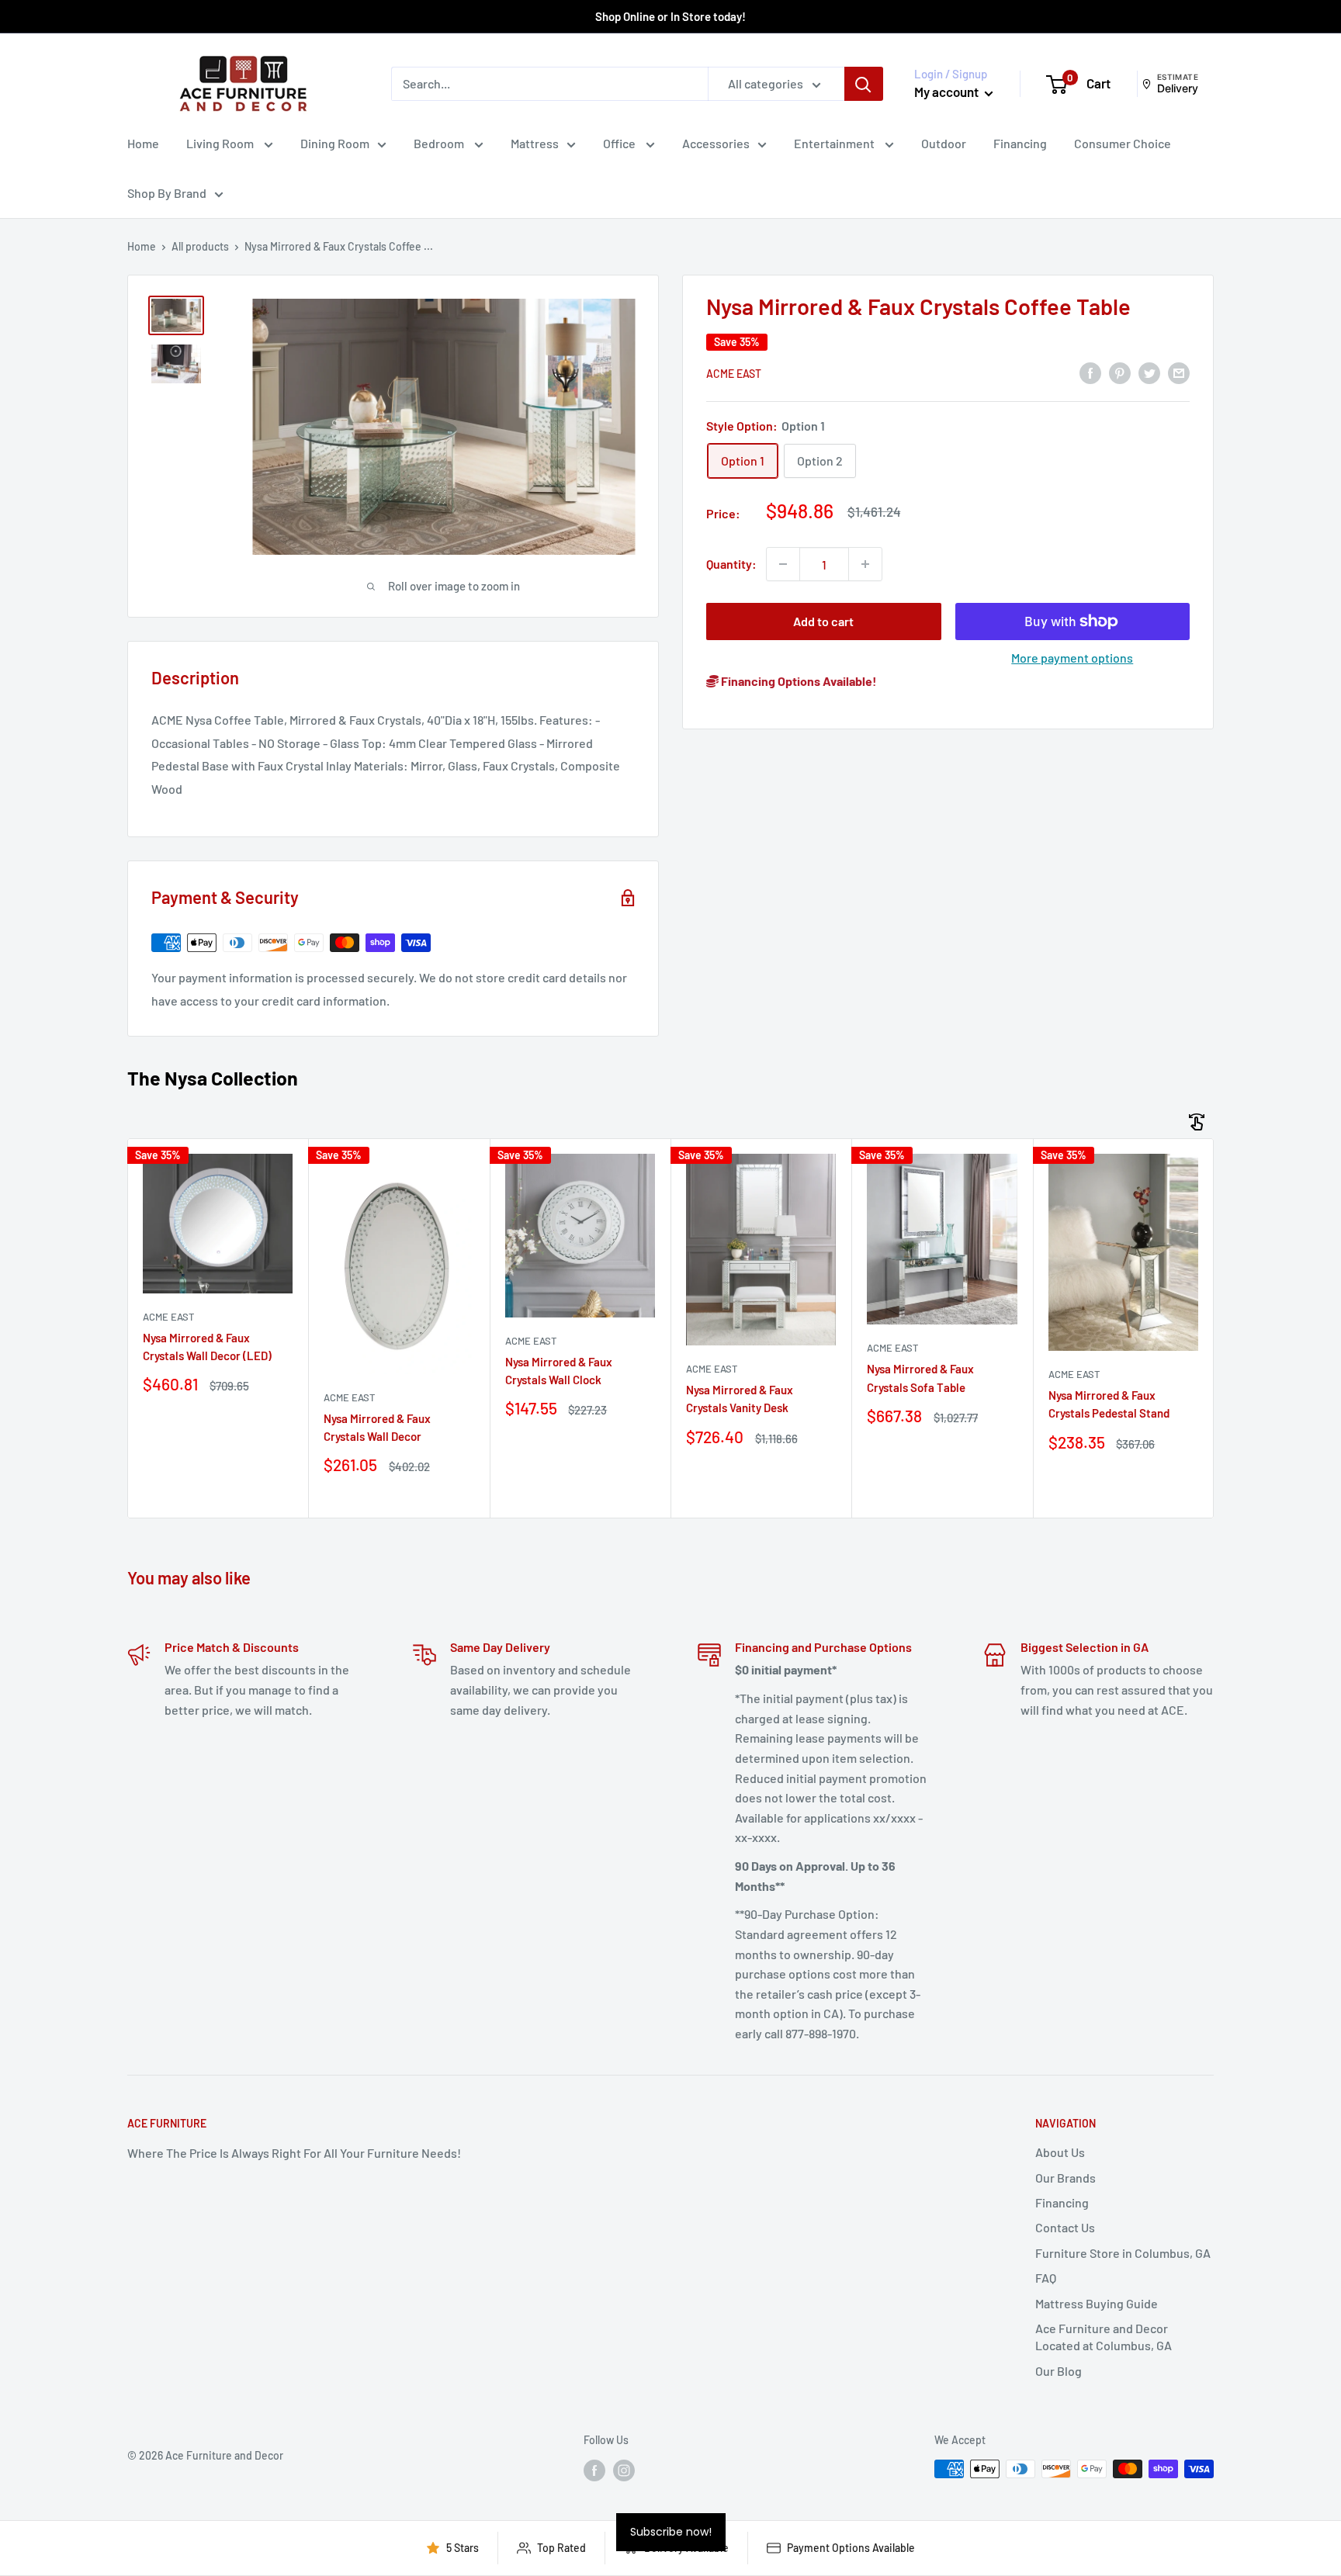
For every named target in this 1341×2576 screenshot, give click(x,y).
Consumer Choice (1123, 143)
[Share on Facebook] (1090, 372)
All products (200, 246)
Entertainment (835, 143)
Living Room (221, 143)
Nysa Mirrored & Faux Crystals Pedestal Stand (1109, 1404)
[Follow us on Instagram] (624, 2470)
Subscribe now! (671, 2532)
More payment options (1072, 658)
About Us (1060, 2152)
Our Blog (1059, 2371)
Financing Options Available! (798, 681)
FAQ (1046, 2278)
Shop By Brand (167, 193)
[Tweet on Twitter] (1149, 372)
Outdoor (944, 143)
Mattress (535, 143)
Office (620, 143)
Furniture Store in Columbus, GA (1123, 2253)
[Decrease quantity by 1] (783, 564)
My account (948, 92)
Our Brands (1066, 2178)
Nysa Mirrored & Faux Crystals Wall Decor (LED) (207, 1347)
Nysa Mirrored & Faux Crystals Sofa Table (920, 1378)
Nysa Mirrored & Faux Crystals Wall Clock (559, 1371)
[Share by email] (1179, 372)
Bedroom (440, 143)
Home (143, 143)
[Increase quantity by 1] (865, 564)
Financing (1020, 143)
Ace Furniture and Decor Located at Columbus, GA (1104, 2337)
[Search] (864, 84)
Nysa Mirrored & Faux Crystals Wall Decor (377, 1427)
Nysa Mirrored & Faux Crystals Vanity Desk (740, 1399)
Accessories (716, 143)
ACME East (734, 374)
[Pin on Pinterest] (1120, 372)
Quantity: (731, 564)
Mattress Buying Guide (1097, 2303)
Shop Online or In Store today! (670, 16)
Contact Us (1065, 2227)
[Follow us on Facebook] (594, 2470)
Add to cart (823, 621)
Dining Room (335, 143)
